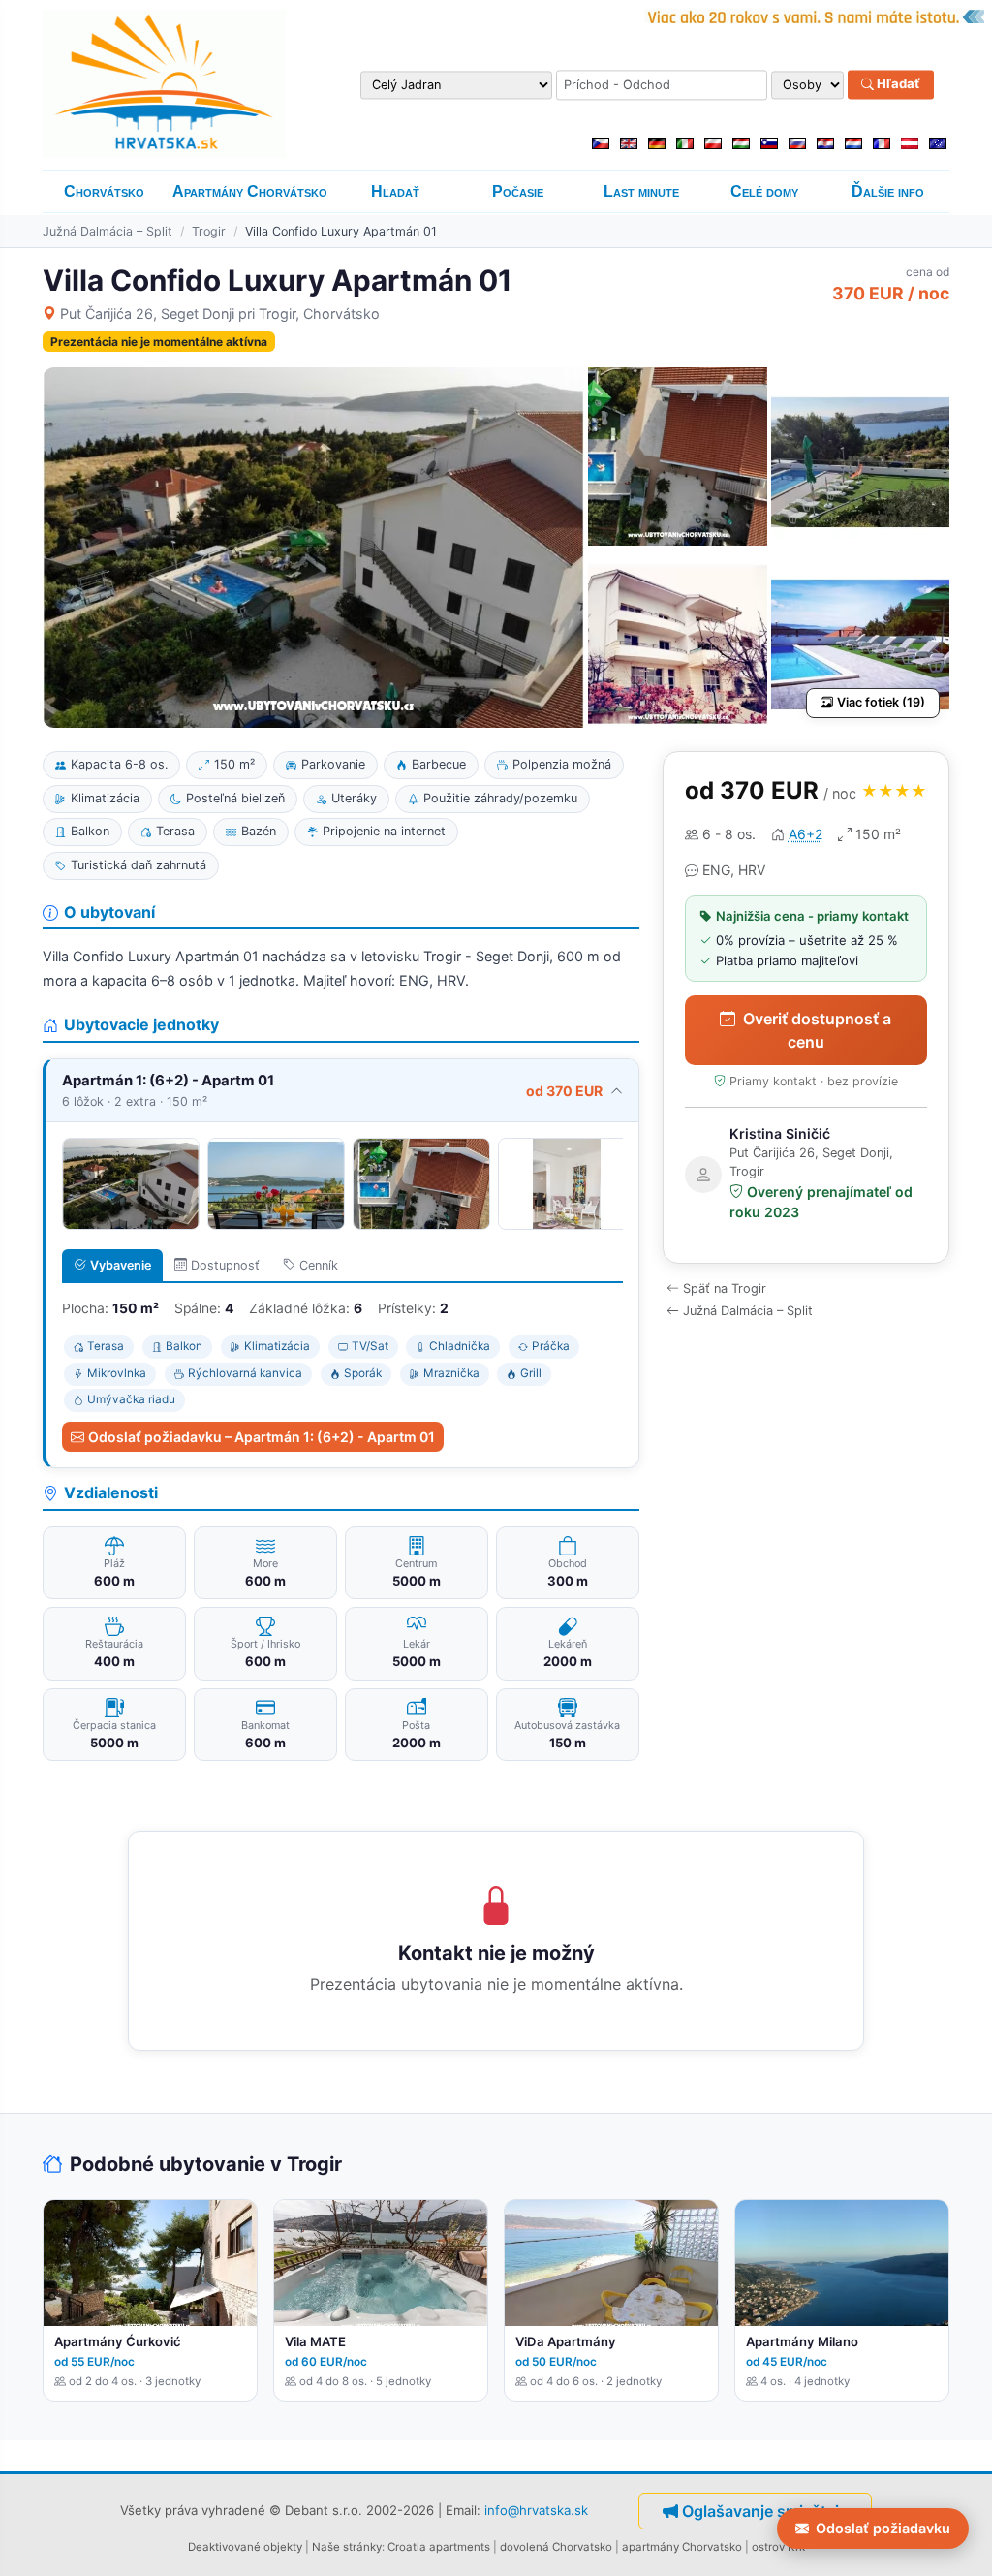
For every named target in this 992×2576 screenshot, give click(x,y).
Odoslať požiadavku (883, 2528)
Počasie (518, 191)
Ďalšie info (888, 191)
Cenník (319, 1265)
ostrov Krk (778, 2547)
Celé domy (764, 191)
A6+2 (806, 834)
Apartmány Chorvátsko (250, 191)
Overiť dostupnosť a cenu (817, 1030)
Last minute (641, 191)
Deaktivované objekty (245, 2547)
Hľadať (897, 84)
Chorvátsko (104, 191)
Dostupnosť (225, 1265)
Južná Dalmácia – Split (108, 231)
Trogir (209, 231)
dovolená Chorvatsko (556, 2547)
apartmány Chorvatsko (682, 2547)
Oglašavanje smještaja (765, 2511)
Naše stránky (347, 2547)
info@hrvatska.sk (536, 2510)
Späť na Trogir (725, 1288)
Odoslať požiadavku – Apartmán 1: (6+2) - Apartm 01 (262, 1437)
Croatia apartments (439, 2547)
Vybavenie (121, 1265)
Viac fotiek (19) (881, 702)
